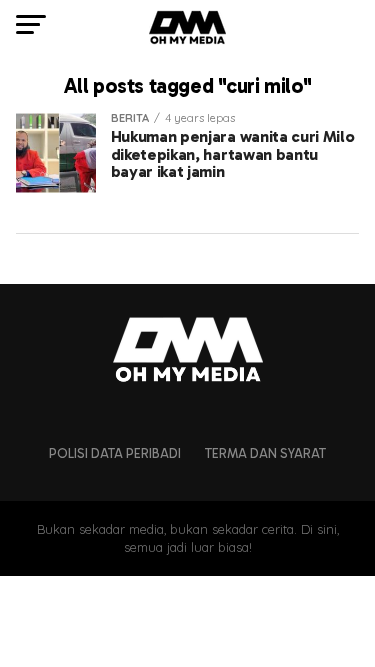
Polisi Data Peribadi (115, 453)
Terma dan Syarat (265, 453)
